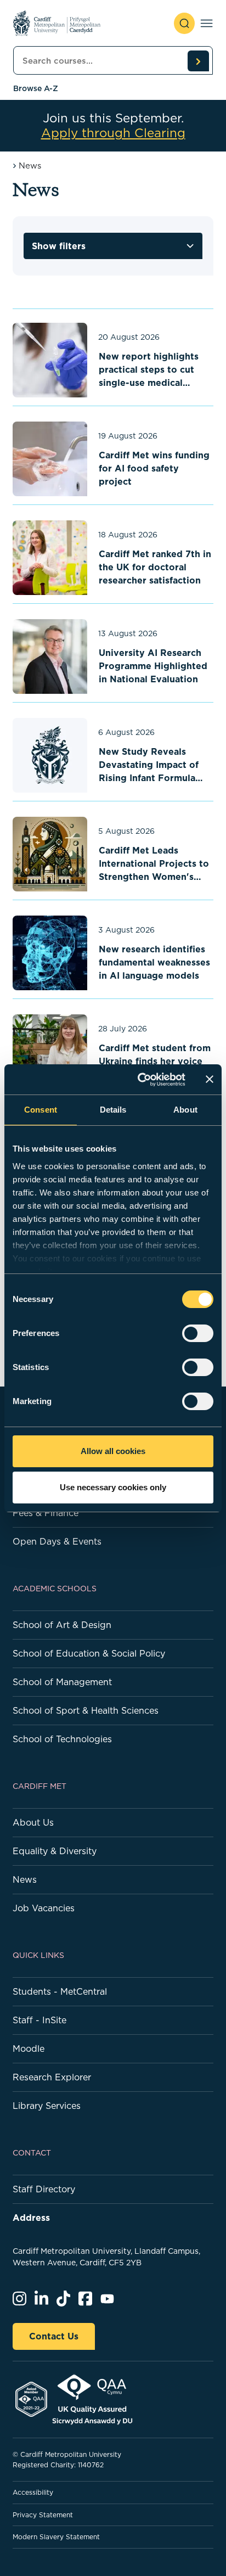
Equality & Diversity (55, 1851)
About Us (33, 1822)
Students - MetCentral (60, 1991)
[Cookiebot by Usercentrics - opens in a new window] (140, 1080)
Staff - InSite (39, 2020)
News (25, 1879)
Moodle (29, 2049)
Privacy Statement (43, 2515)
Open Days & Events (57, 1541)
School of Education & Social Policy (89, 1653)
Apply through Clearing (113, 133)
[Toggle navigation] (207, 23)
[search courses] (198, 61)
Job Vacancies (44, 1908)
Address (31, 2218)
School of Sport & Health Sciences (86, 1710)
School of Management (62, 1682)
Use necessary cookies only (113, 1487)
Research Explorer (52, 2077)
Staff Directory (44, 2189)
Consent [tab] (41, 1110)
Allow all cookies (113, 1451)
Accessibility (33, 2492)
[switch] (198, 1333)
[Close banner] (210, 1079)
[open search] (184, 23)
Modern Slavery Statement (56, 2537)
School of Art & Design (62, 1625)
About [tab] (185, 1110)
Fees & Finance (46, 1513)
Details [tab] (113, 1110)
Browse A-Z (36, 88)
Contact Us (54, 2336)
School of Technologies (62, 1739)
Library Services (47, 2106)
